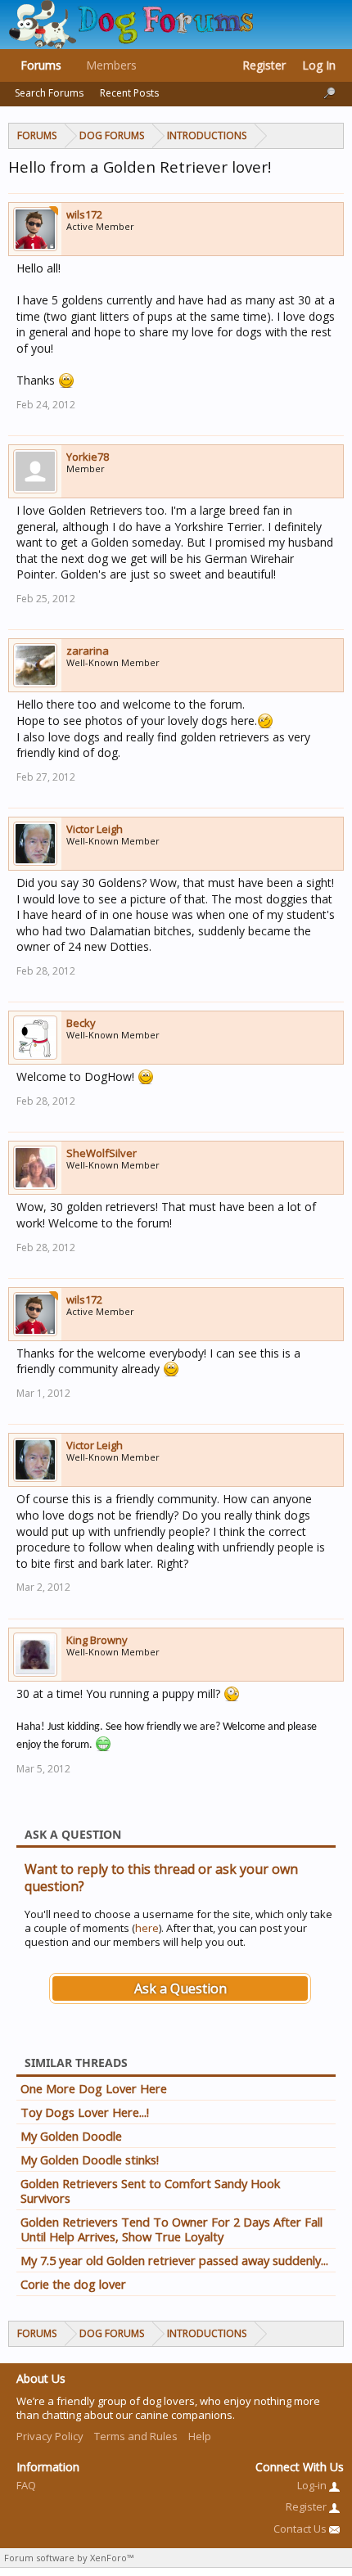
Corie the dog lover (73, 2284)
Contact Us (301, 2529)
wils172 (84, 214)
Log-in (313, 2485)
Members (111, 65)
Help (200, 2436)
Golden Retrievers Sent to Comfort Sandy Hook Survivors (150, 2191)
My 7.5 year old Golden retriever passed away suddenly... (174, 2260)
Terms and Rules (136, 2436)
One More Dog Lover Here (94, 2088)
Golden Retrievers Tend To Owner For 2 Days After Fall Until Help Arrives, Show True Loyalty (171, 2229)
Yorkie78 (88, 457)
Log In (319, 65)
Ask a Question (181, 1988)
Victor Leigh (95, 829)
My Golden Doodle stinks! (90, 2159)
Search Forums (49, 93)
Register (264, 65)
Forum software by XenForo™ (69, 2558)
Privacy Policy (50, 2436)
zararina (88, 651)
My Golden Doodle (71, 2136)
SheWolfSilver (102, 1153)
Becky (81, 1023)
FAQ (26, 2485)
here (147, 1928)
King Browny (97, 1640)
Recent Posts (129, 93)
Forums (41, 65)
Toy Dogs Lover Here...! (85, 2112)
